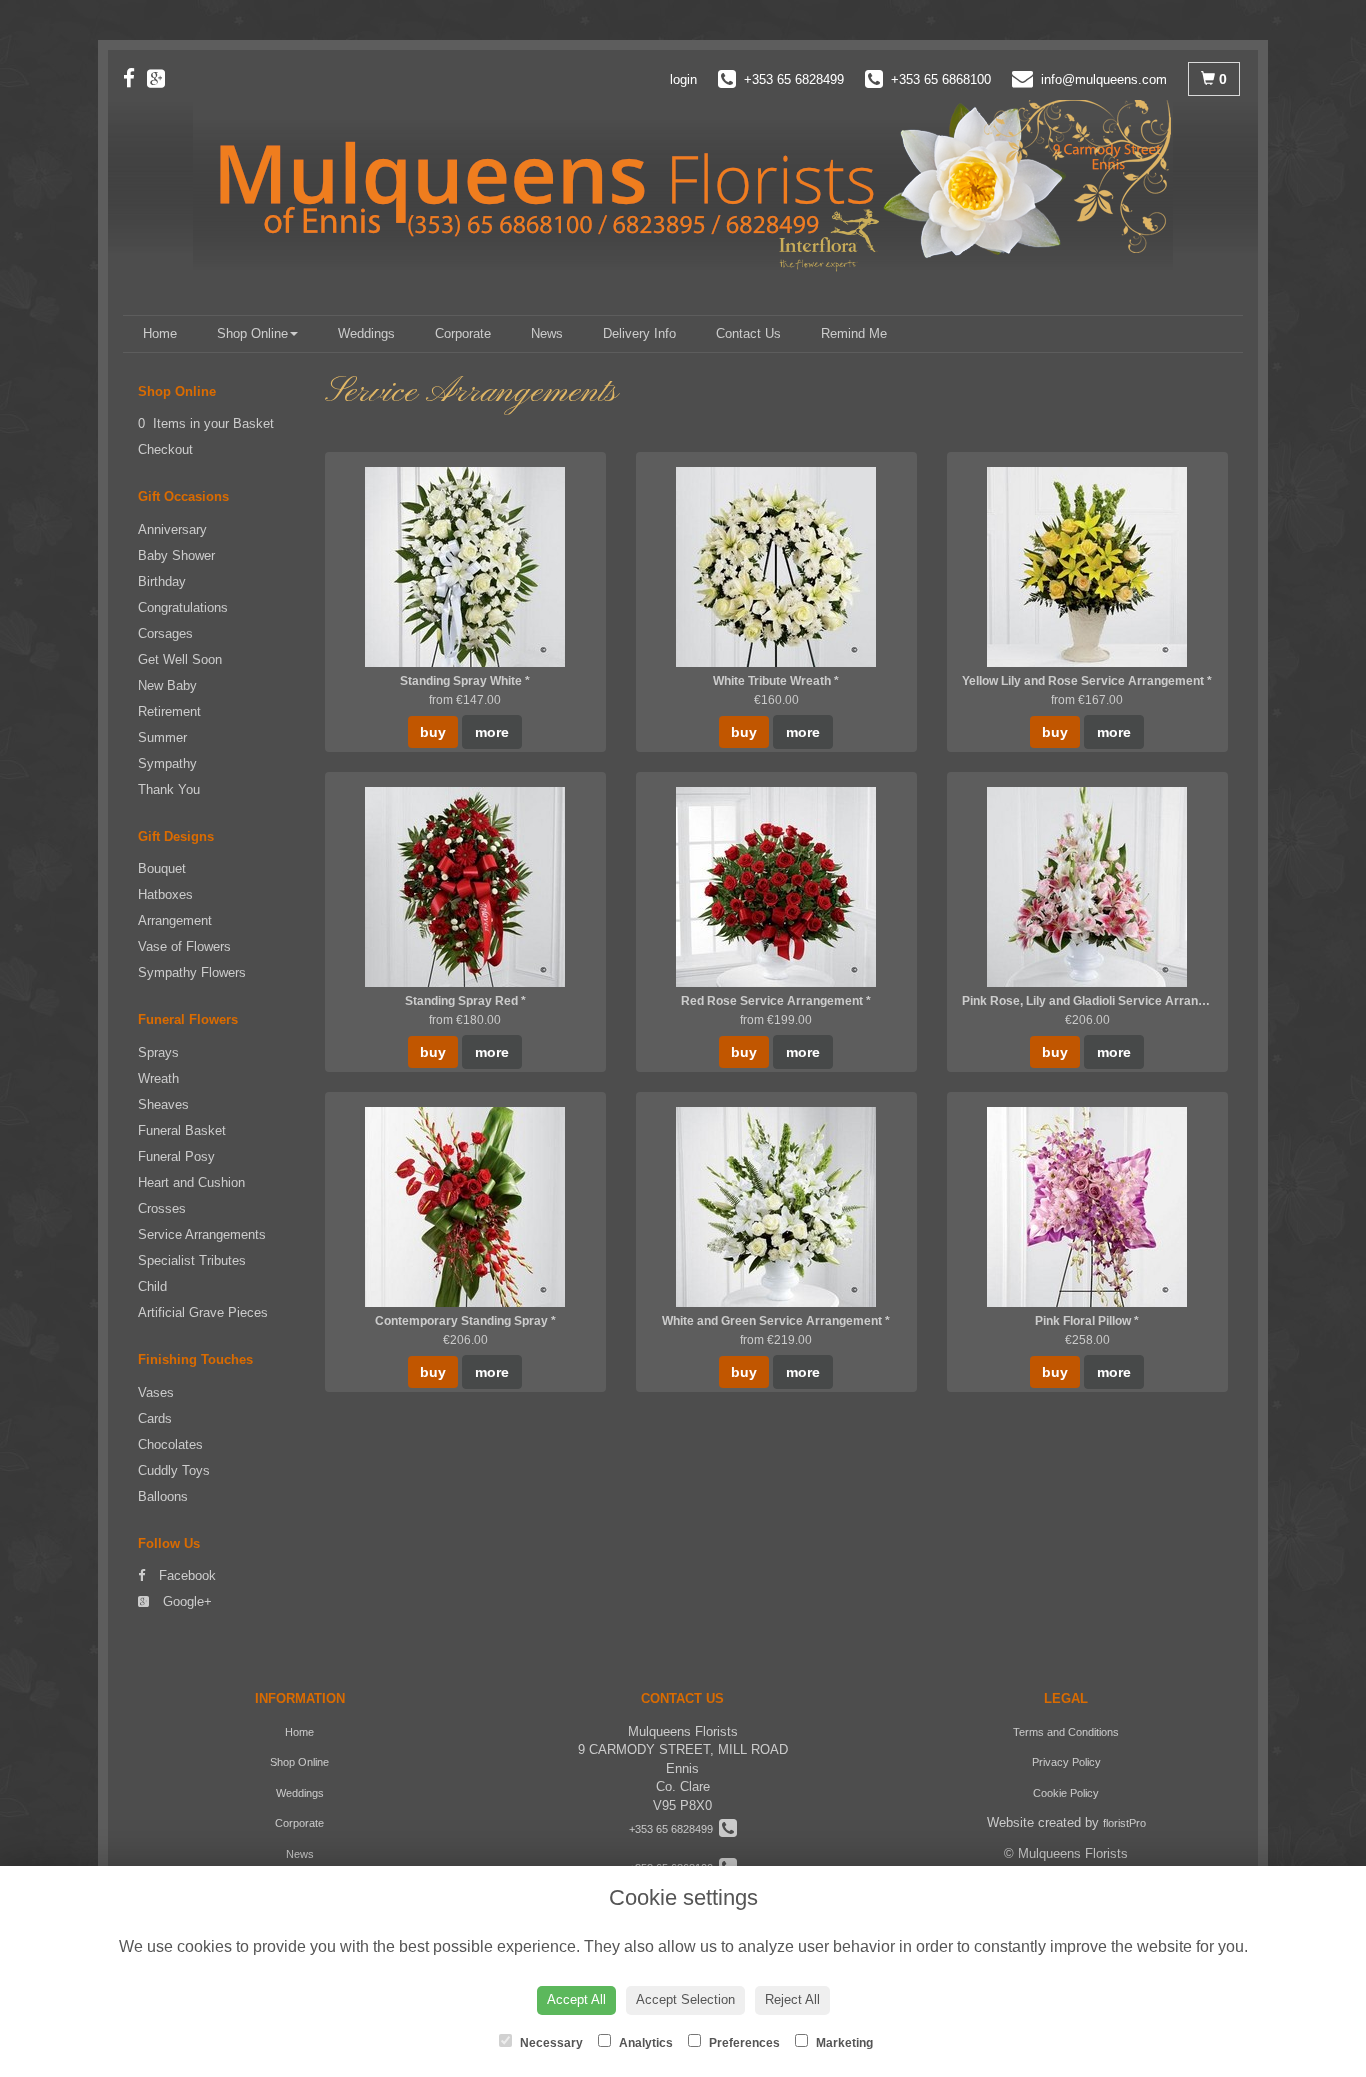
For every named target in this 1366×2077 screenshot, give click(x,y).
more (492, 732)
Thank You (169, 789)
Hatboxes (165, 894)
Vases (156, 1392)
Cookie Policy (1066, 1793)
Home (160, 333)
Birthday (162, 581)
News (547, 333)
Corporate (463, 333)
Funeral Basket (182, 1130)
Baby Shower (176, 555)
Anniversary (172, 529)
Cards (155, 1418)
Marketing (843, 2043)
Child (152, 1286)
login (683, 79)
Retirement (169, 711)
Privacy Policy (1066, 1762)
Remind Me (854, 333)
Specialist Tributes (192, 1260)
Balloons (163, 1496)
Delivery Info (639, 333)
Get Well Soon (180, 659)
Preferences (743, 2043)
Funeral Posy (176, 1156)
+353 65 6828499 (674, 1829)
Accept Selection (685, 1999)
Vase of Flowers (184, 946)
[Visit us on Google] (162, 78)
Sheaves (163, 1104)
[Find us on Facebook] (135, 78)
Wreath (158, 1078)
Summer (162, 737)
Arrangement (175, 920)
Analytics (644, 2043)
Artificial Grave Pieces (203, 1312)
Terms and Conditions (1066, 1732)
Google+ (185, 1601)
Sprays (158, 1052)
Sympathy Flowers (192, 972)
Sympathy (167, 763)
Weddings (366, 333)
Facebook (185, 1575)
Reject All (792, 1999)
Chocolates (170, 1444)
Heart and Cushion (191, 1182)
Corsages (165, 633)
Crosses (162, 1208)
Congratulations (183, 607)
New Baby (167, 685)
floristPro (1124, 1823)
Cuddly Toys (174, 1470)
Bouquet (162, 868)
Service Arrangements (202, 1234)
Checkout (165, 449)
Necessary (550, 2043)
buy (433, 732)
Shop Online (252, 333)
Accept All (576, 1999)
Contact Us (748, 333)
